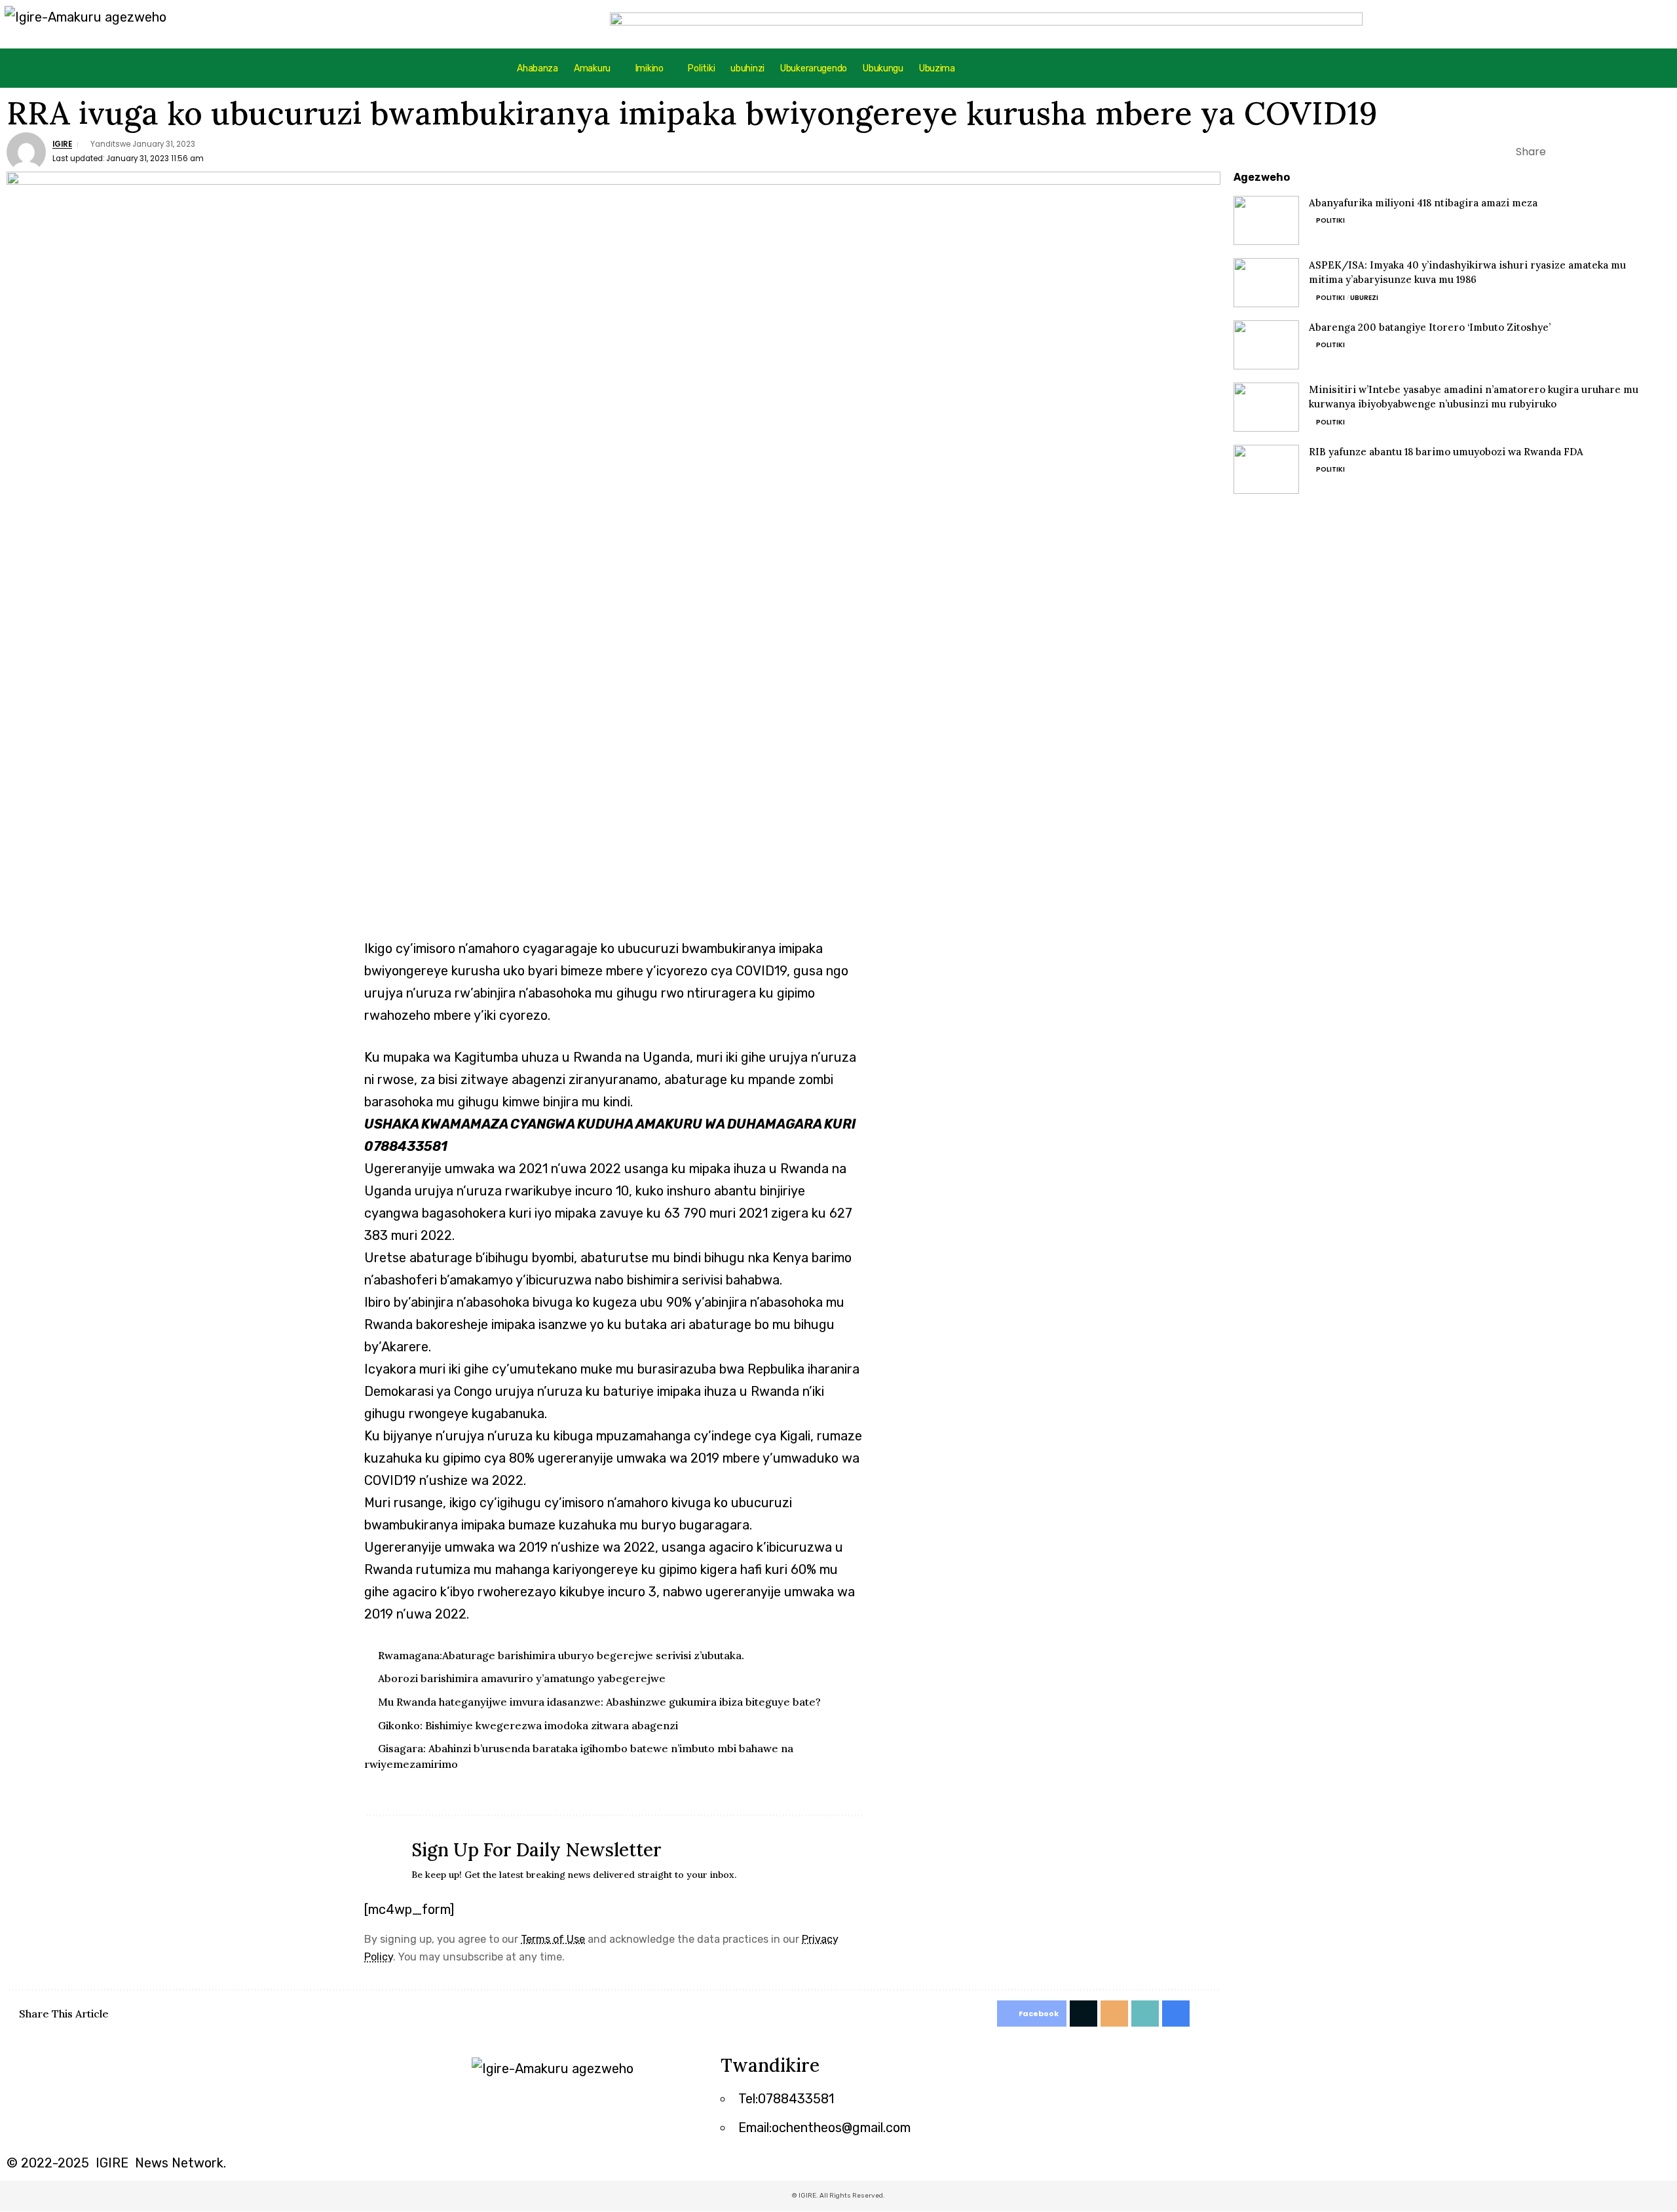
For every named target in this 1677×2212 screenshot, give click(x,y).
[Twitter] (1022, 2072)
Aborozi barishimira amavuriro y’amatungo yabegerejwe (522, 1678)
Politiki (1330, 220)
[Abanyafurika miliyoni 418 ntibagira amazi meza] (1266, 220)
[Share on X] (1580, 152)
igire (62, 144)
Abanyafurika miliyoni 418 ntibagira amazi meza (1423, 203)
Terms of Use (553, 1939)
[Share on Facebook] (1560, 152)
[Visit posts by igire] (26, 152)
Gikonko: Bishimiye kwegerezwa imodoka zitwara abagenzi (528, 1725)
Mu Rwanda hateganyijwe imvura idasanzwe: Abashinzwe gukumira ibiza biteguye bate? (599, 1702)
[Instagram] (1058, 2072)
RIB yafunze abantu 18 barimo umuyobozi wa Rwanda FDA (1446, 452)
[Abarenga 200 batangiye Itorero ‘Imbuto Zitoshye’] (1266, 345)
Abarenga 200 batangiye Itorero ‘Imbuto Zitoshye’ (1430, 327)
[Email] (1600, 152)
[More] (1661, 152)
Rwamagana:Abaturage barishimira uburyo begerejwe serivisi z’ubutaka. (561, 1655)
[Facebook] (986, 2072)
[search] (1568, 68)
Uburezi (1364, 298)
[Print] (1641, 152)
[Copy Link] (1621, 152)
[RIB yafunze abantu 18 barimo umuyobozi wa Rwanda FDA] (1266, 469)
